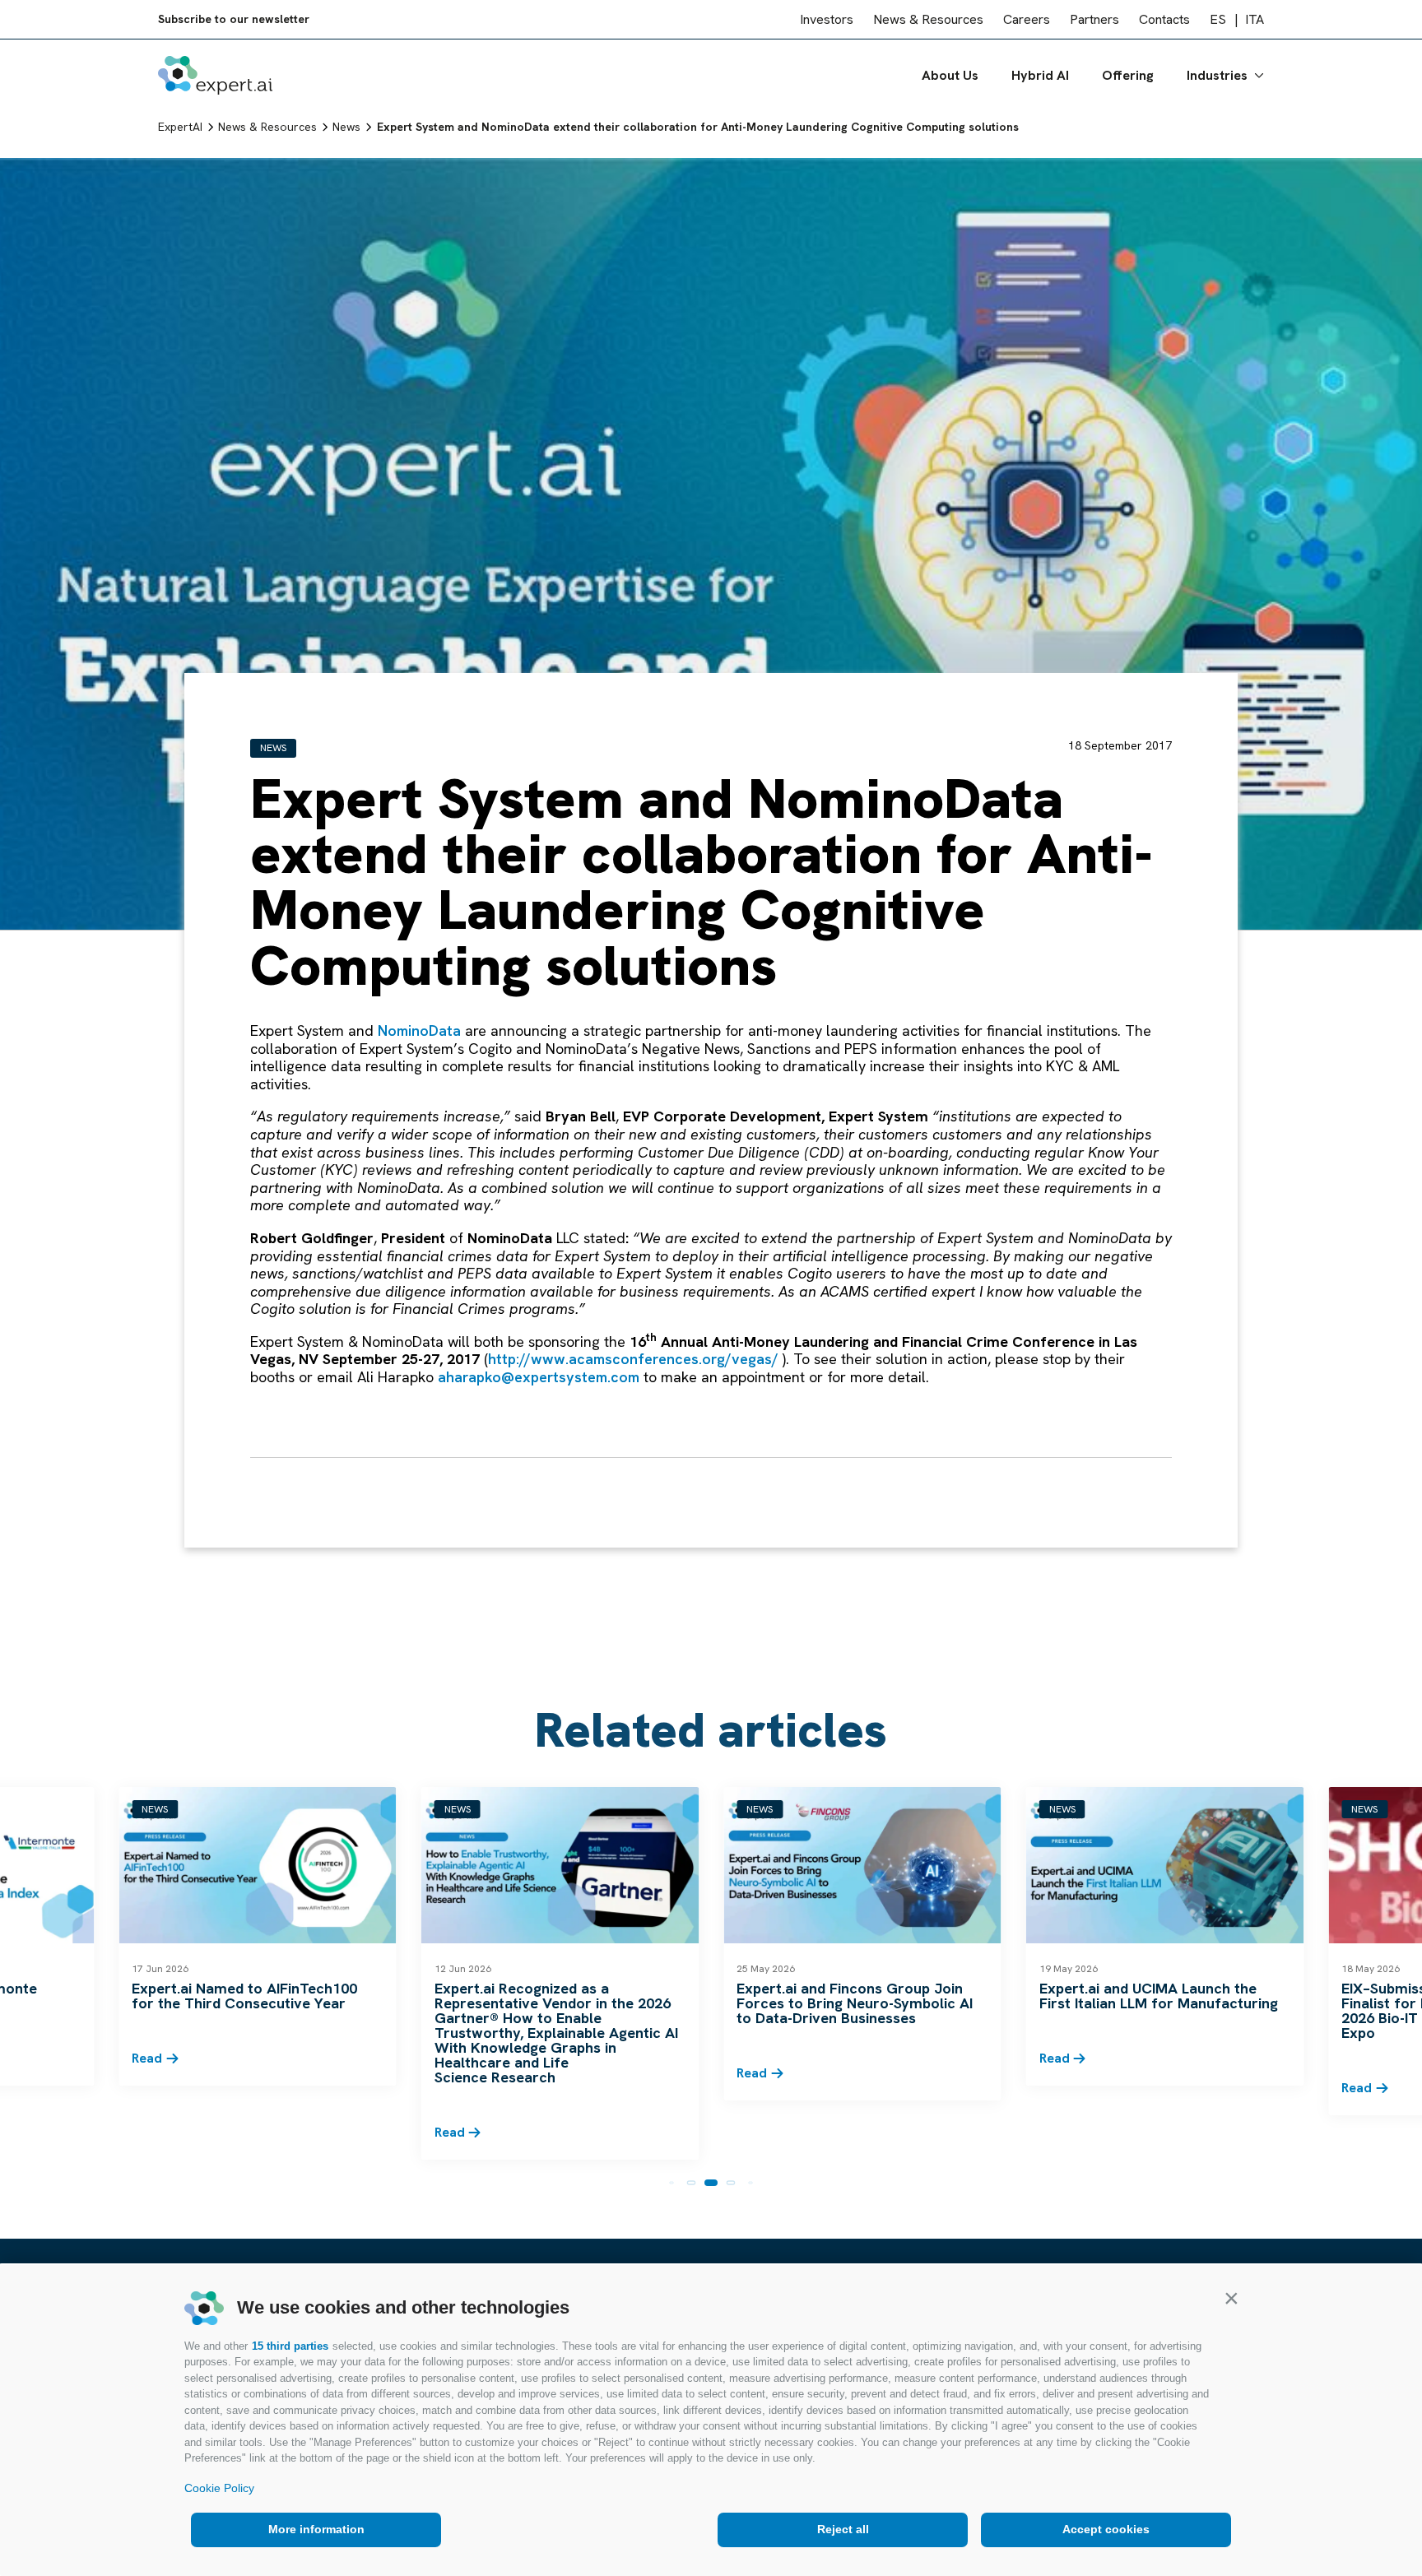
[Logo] (215, 75)
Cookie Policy (219, 2488)
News (273, 748)
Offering (1128, 75)
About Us (950, 75)
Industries (1217, 75)
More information (316, 2529)
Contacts (1164, 19)
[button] (1231, 2298)
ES (1218, 19)
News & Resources (928, 19)
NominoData (419, 1030)
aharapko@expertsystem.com (539, 1377)
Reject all (843, 2529)
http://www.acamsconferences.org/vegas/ (633, 1359)
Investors (827, 19)
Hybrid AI (1040, 75)
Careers (1027, 19)
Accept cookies (1106, 2529)
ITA (1255, 19)
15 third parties (290, 2346)
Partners (1094, 19)
